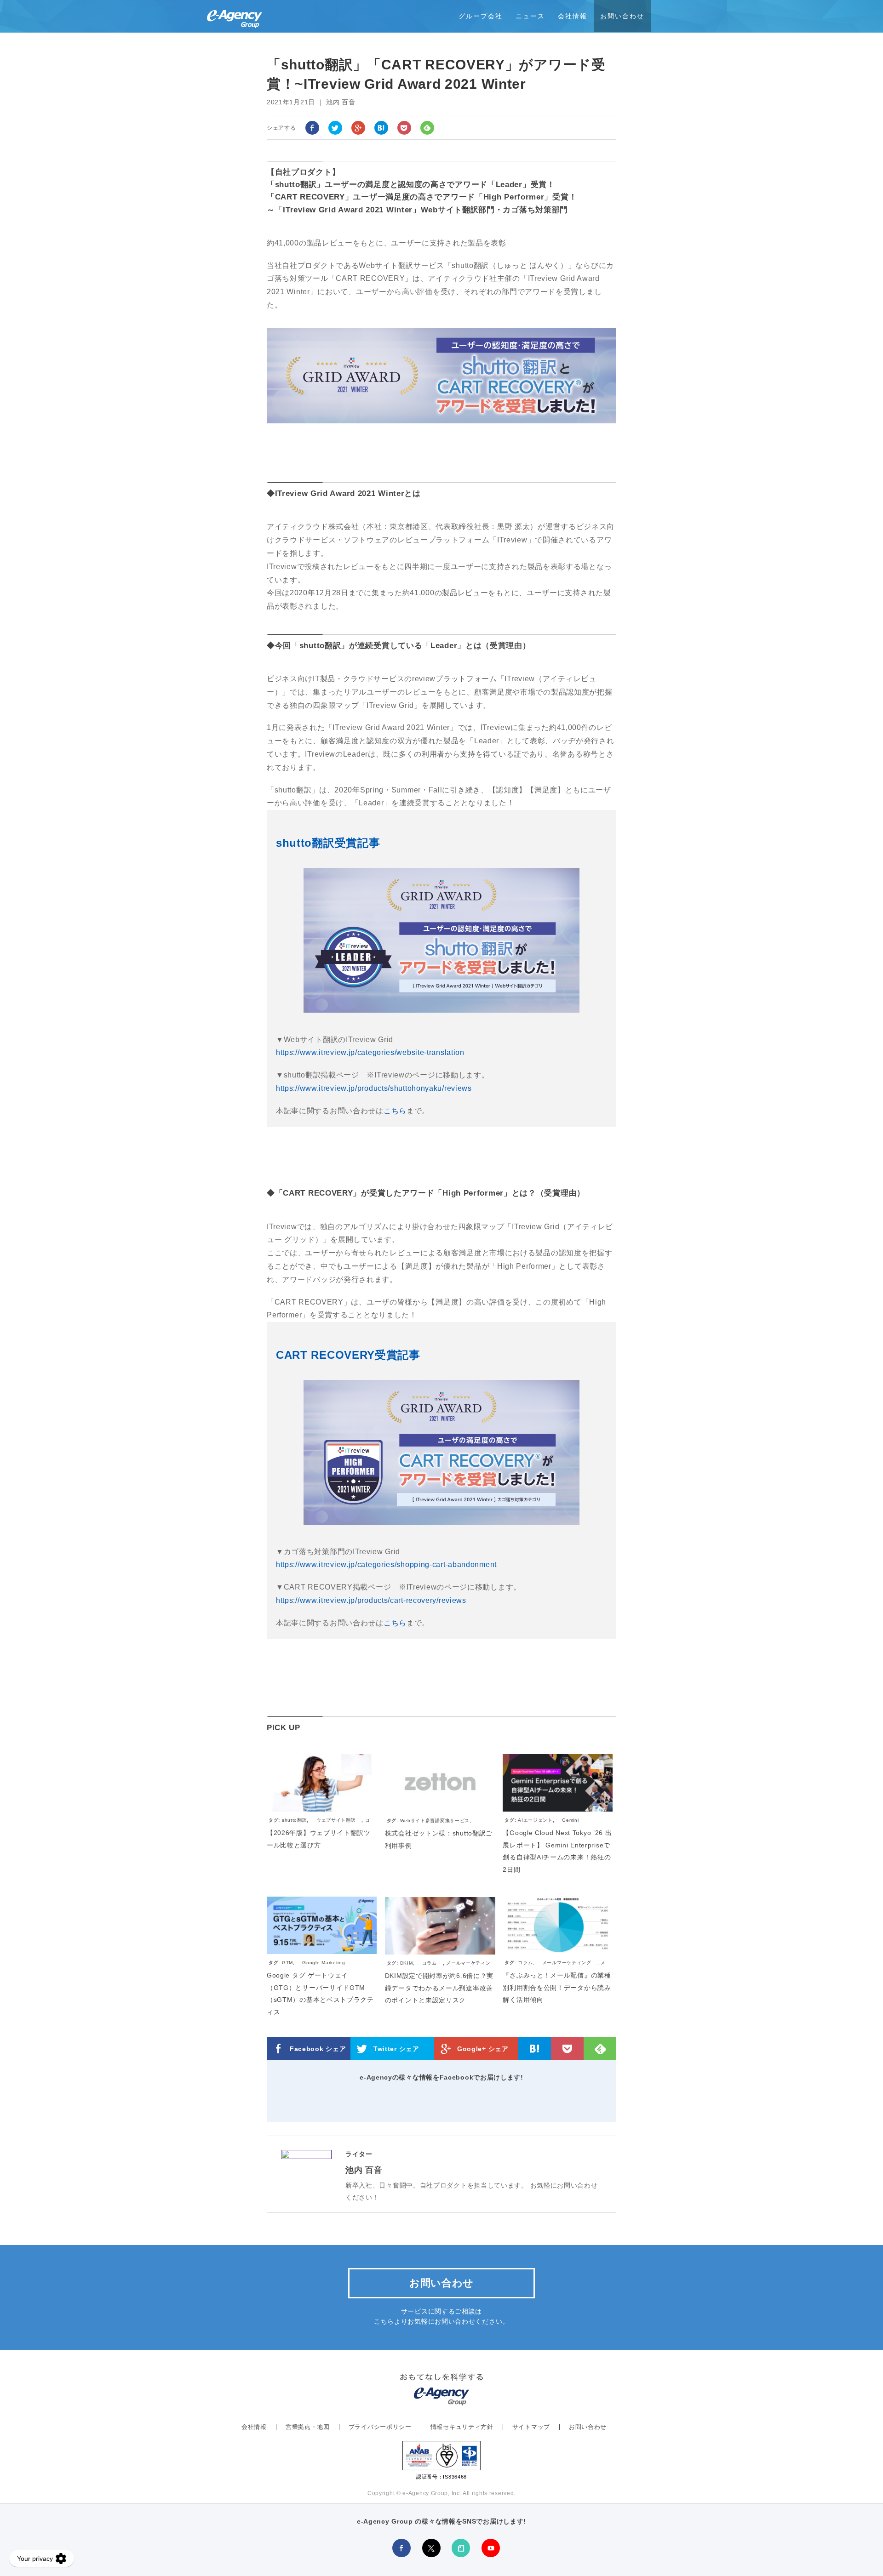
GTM (287, 1963)
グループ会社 (481, 16)
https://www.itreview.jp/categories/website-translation (370, 1052)
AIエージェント (535, 1820)
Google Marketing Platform (307, 1967)
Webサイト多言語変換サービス (435, 1821)
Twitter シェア (396, 2049)
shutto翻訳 (295, 1820)
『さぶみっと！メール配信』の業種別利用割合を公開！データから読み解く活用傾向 (557, 1987)
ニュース (530, 16)
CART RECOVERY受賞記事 (348, 1355)
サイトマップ (531, 2427)
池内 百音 (364, 2170)
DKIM (407, 1963)
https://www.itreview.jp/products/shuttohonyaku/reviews (374, 1088)
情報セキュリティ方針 (462, 2427)
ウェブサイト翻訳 (336, 1820)
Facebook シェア (318, 2049)
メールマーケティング (567, 1963)
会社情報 (573, 16)
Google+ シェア (483, 2049)
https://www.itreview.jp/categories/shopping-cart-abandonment (386, 1564)
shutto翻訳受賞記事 (328, 843)
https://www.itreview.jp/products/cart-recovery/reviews (371, 1600)
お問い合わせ (622, 16)
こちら (395, 1111)
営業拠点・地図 (308, 2427)
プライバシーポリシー (380, 2427)
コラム (430, 1963)
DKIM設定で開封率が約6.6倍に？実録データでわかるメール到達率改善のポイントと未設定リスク (439, 1988)
